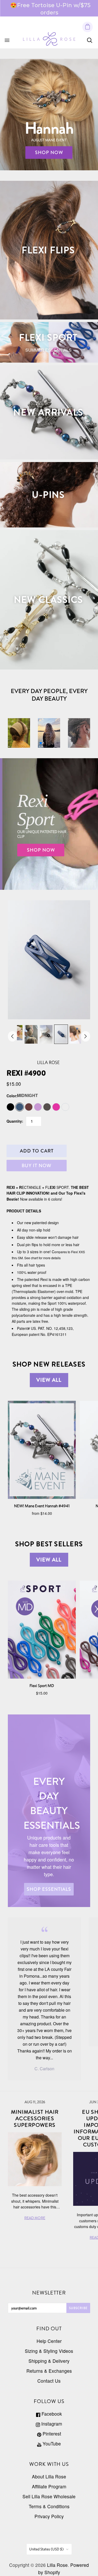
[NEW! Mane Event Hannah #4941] (42, 1450)
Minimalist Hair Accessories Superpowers (35, 2119)
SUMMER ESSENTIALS (48, 350)
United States (47, 2549)
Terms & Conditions (49, 2506)
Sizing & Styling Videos (49, 2351)
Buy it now (37, 1166)
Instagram (51, 2424)
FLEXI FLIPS (48, 250)
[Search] (90, 40)
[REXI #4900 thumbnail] (31, 1034)
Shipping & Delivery (49, 2361)
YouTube (51, 2443)
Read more (74, 11)
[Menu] (7, 40)
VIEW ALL (49, 1380)
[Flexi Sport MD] (42, 1630)
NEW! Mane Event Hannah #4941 (42, 1506)
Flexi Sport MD (42, 1686)
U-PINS (48, 495)
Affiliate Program (49, 2486)
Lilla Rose (48, 1062)
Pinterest (51, 2434)
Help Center (49, 2341)
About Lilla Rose (49, 2476)
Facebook (51, 2414)
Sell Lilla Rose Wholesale (49, 2496)
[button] (41, 743)
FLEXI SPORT (48, 338)
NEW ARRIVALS (48, 412)
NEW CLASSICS (48, 600)
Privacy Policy (49, 2516)
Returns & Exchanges (49, 2371)
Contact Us (49, 2381)
